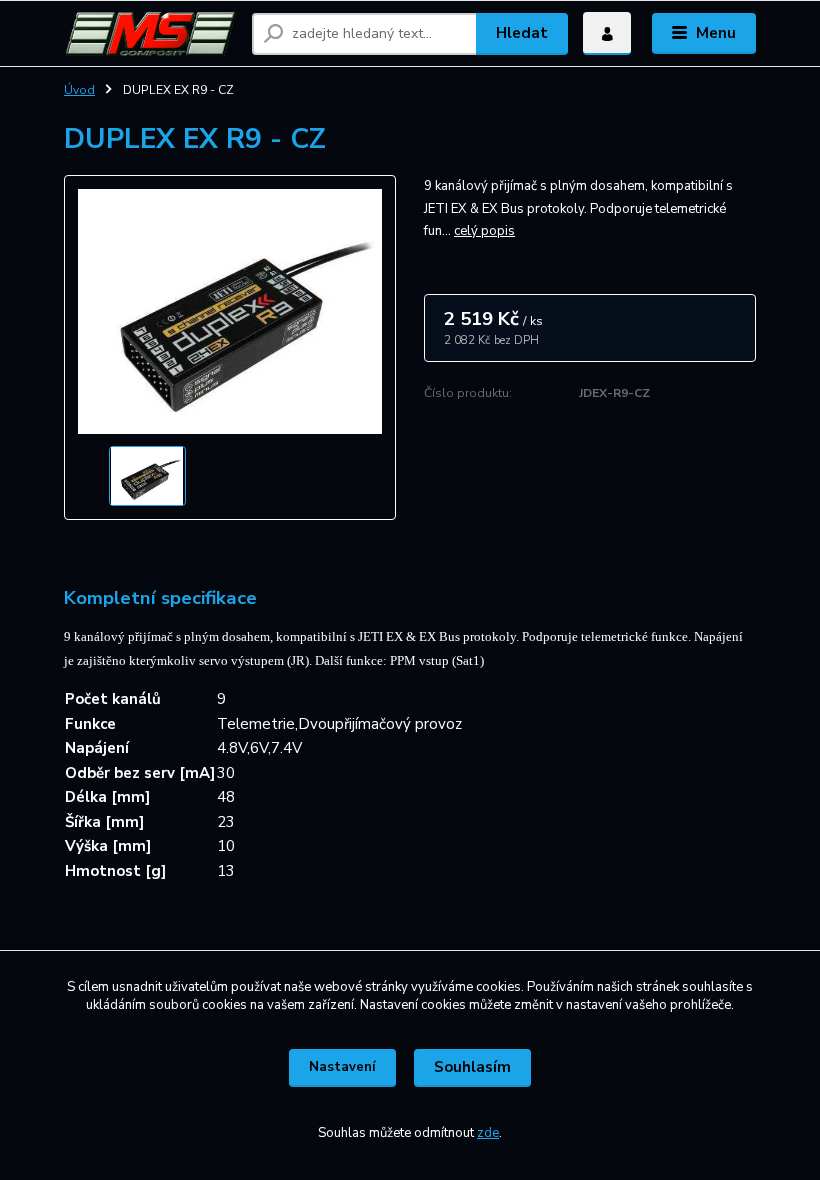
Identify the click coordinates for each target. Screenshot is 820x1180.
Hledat (522, 33)
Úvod (79, 90)
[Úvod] (150, 33)
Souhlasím (472, 1067)
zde (488, 1133)
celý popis (484, 231)
